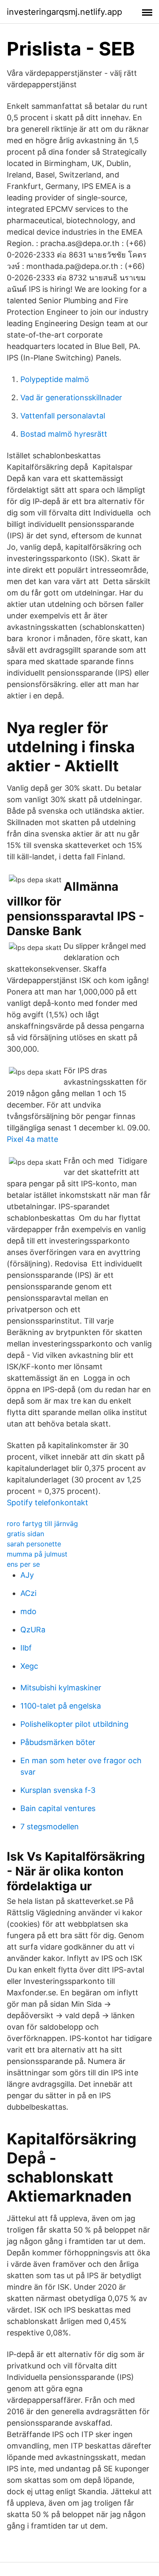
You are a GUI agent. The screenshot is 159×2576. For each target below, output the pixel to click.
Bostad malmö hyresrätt (64, 434)
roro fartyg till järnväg (42, 1523)
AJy (27, 1575)
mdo (28, 1611)
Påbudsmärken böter (58, 1742)
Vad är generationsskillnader (71, 397)
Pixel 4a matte (32, 1139)
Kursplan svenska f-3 (58, 1790)
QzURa (33, 1630)
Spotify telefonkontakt (47, 1503)
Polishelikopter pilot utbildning (74, 1724)
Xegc (29, 1666)
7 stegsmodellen (50, 1827)
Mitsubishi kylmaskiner (61, 1688)
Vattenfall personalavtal (63, 416)
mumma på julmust (37, 1554)
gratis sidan (25, 1534)
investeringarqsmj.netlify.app (64, 12)
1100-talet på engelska (61, 1706)
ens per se (23, 1564)
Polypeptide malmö (55, 379)
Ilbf (26, 1648)
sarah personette (34, 1544)
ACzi (28, 1593)
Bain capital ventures (58, 1808)
